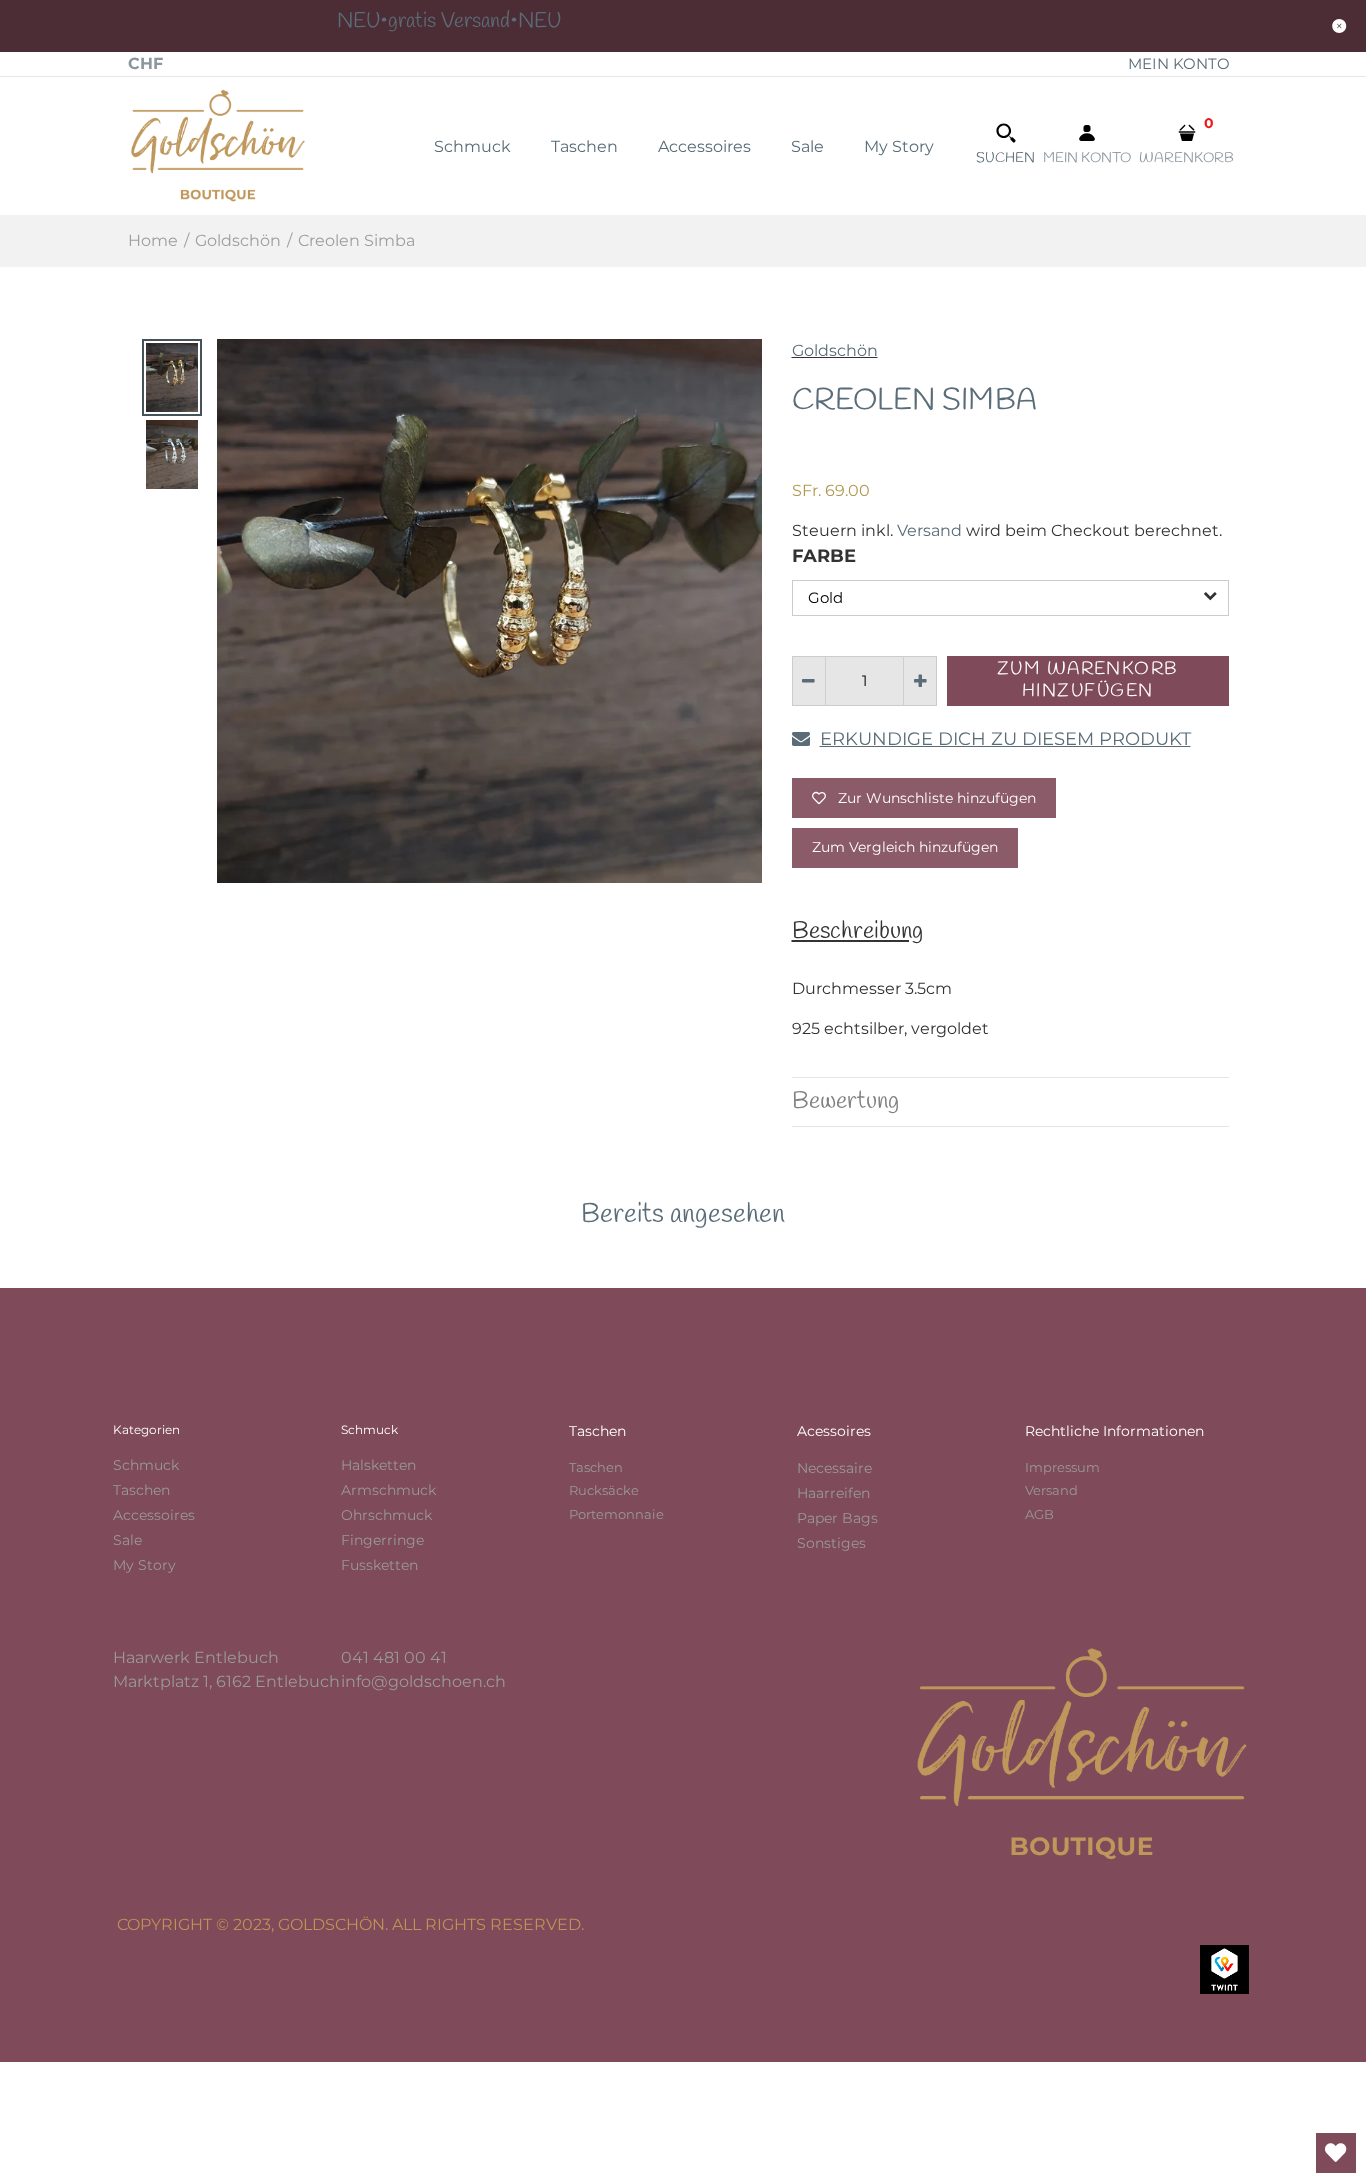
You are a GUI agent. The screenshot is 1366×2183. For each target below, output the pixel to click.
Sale (127, 1540)
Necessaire (834, 1468)
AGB (1039, 1514)
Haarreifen (833, 1493)
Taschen (141, 1490)
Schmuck (146, 1465)
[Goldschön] (218, 144)
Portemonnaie (616, 1514)
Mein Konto (1179, 63)
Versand (929, 530)
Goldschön (835, 350)
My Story (144, 1565)
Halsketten (378, 1465)
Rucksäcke (604, 1490)
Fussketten (379, 1565)
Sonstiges (831, 1543)
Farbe (824, 556)
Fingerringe (382, 1540)
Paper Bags (837, 1518)
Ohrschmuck (386, 1515)
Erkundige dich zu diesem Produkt (1005, 739)
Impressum (1062, 1467)
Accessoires (154, 1515)
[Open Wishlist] (1336, 2153)
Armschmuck (388, 1490)
